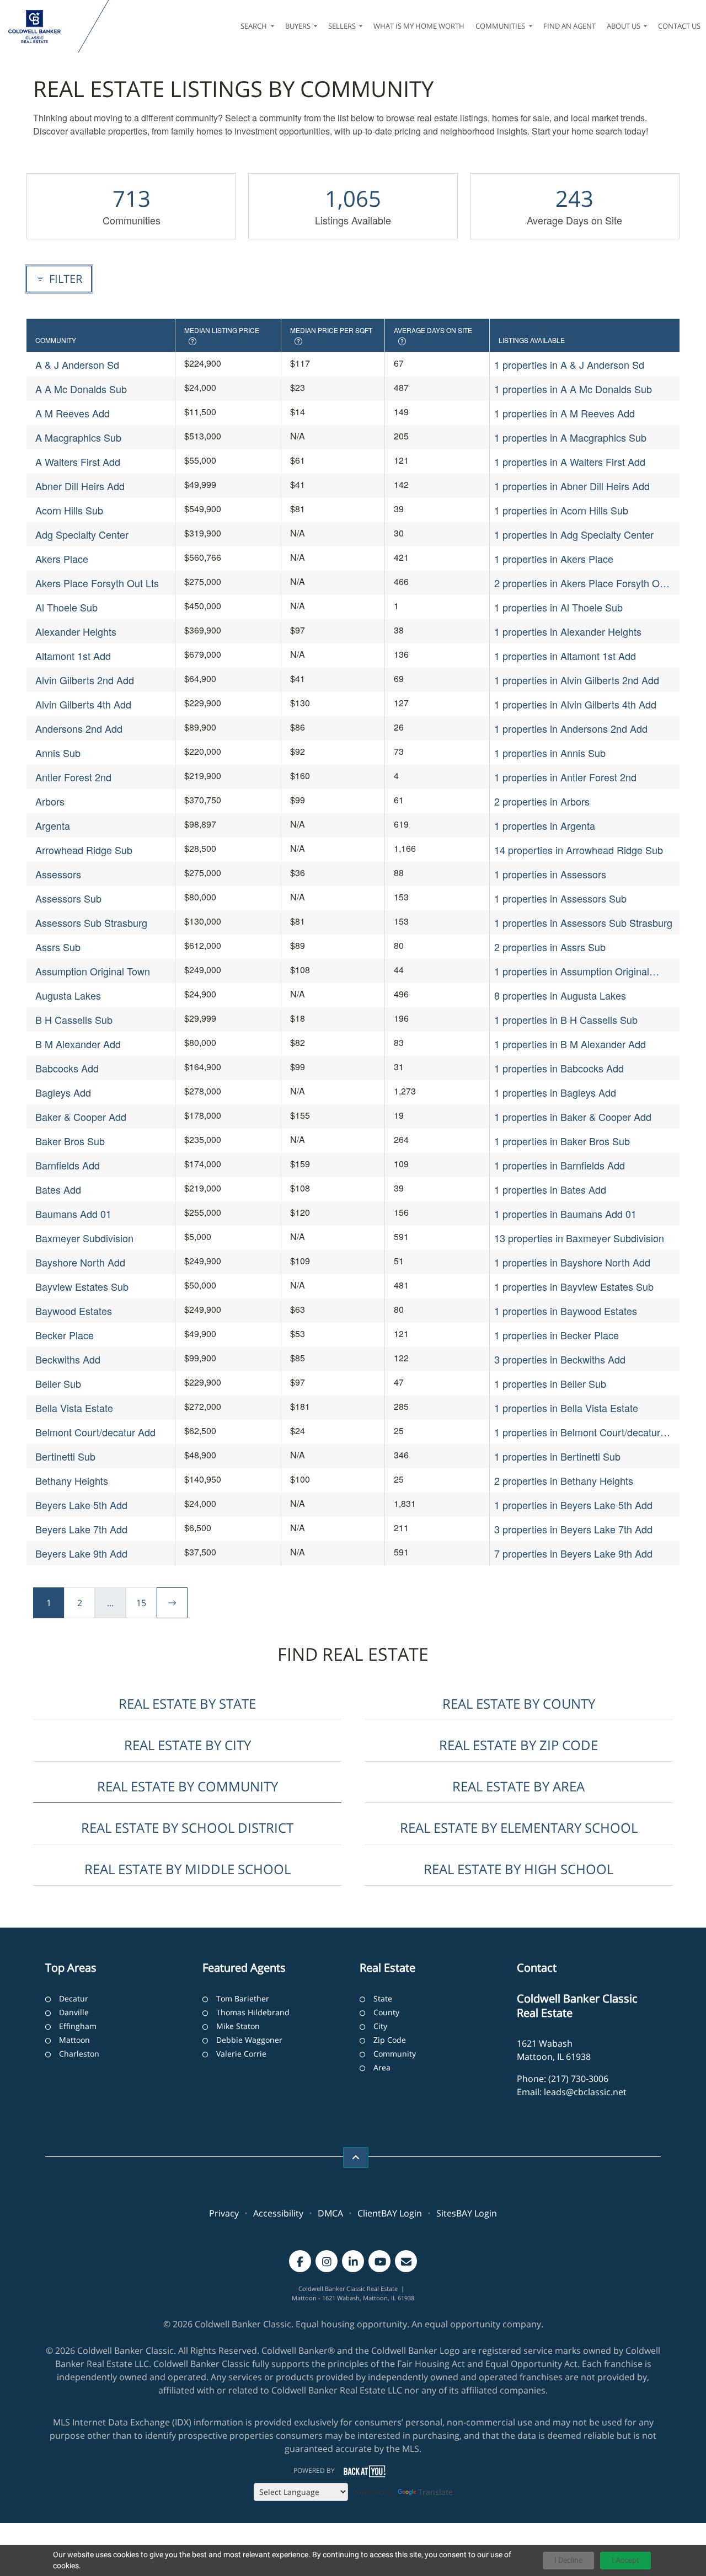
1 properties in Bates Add (550, 1189)
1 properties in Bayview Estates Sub (574, 1286)
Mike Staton (238, 2026)
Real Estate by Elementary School (519, 1828)
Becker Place (65, 1335)
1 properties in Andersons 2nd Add (571, 728)
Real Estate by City (188, 1745)
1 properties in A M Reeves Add (565, 413)
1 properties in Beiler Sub (550, 1383)
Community (395, 2054)
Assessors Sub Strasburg (91, 922)
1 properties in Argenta (545, 825)
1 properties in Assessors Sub (560, 898)
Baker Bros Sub (70, 1141)
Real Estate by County (519, 1703)
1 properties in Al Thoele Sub (558, 607)
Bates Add (58, 1189)
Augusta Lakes (68, 995)
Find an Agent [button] (569, 26)
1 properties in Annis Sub (550, 753)
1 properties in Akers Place (554, 559)
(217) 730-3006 (578, 2079)
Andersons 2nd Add (79, 728)
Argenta (53, 825)
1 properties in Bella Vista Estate (566, 1408)
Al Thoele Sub (66, 607)
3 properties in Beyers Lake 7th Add (573, 1529)
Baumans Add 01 (73, 1214)
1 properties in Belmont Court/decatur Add (577, 1432)
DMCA (330, 2213)
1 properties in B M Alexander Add (570, 1044)
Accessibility (278, 2213)
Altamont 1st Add (73, 656)
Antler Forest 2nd (73, 777)
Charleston (79, 2054)
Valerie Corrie (241, 2054)
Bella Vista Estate (74, 1408)
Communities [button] (501, 26)
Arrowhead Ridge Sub (84, 850)
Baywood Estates (74, 1311)
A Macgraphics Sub (78, 437)
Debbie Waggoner (249, 2040)
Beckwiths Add (68, 1359)
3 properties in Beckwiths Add (560, 1359)
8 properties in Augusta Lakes (560, 995)
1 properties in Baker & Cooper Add (573, 1117)
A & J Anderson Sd (77, 364)
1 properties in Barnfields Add (560, 1165)
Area (382, 2067)
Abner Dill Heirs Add (80, 486)
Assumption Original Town (93, 971)
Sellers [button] (343, 26)
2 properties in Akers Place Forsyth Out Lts (581, 583)
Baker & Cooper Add (81, 1117)
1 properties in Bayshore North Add (572, 1262)
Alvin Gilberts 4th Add (83, 704)
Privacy (224, 2213)
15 (141, 1603)
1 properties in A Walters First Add (570, 461)
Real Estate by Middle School (188, 1869)
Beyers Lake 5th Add (81, 1505)
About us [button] (624, 26)
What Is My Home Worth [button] (419, 26)
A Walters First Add (78, 461)
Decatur (74, 1998)
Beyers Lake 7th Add (81, 1529)
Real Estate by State (187, 1703)
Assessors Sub (68, 898)
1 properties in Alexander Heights (568, 631)
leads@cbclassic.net (585, 2092)
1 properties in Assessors (550, 874)
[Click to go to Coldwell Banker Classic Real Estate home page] (41, 26)
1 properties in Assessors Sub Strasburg (583, 922)
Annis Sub (58, 753)
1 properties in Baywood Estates (566, 1311)
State (383, 1998)
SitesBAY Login (467, 2213)
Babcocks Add (67, 1068)
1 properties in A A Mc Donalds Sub (573, 389)
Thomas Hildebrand (253, 2012)
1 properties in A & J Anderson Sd (569, 364)
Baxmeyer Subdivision (84, 1238)
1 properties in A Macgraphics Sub (570, 437)
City (380, 2026)
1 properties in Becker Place (557, 1335)
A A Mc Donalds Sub (81, 389)
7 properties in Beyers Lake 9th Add (573, 1553)
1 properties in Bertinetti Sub (557, 1456)
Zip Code (390, 2040)
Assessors (58, 874)
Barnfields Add (68, 1165)
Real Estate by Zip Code (518, 1745)
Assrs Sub (58, 947)
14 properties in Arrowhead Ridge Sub (579, 850)
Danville (74, 2012)
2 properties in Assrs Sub (550, 947)
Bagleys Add (63, 1092)
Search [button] (255, 26)
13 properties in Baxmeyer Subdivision (579, 1238)
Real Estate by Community (188, 1786)
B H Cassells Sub (74, 1019)
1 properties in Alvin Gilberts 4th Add (575, 704)
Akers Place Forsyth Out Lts (97, 583)
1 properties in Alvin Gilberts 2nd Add (577, 680)
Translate (435, 2492)
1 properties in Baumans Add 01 (565, 1214)
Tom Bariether (243, 1998)
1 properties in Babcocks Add (559, 1068)
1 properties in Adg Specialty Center (574, 534)
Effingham (78, 2026)
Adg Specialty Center (82, 534)
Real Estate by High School (518, 1869)
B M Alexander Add (78, 1044)
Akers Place (62, 559)
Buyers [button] (299, 26)
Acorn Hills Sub (69, 510)
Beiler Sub (58, 1383)
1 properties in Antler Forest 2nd (565, 777)
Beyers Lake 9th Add (81, 1553)
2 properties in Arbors (542, 801)
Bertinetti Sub (65, 1456)
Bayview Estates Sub (82, 1286)
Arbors (50, 801)
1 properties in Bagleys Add (555, 1092)
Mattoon (74, 2040)
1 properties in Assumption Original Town (572, 971)
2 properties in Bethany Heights (564, 1480)
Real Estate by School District (187, 1828)
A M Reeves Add (73, 413)
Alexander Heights (76, 631)
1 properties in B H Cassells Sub (566, 1019)
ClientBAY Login (390, 2213)
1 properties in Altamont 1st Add (565, 656)
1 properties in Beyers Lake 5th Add (573, 1505)
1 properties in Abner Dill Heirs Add (572, 486)
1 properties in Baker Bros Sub (562, 1141)
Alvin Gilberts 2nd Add (85, 680)
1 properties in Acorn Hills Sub (561, 510)
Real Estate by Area (518, 1786)
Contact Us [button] (679, 26)
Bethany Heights (72, 1480)
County (386, 2012)
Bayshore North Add (80, 1262)
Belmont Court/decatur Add (95, 1432)
